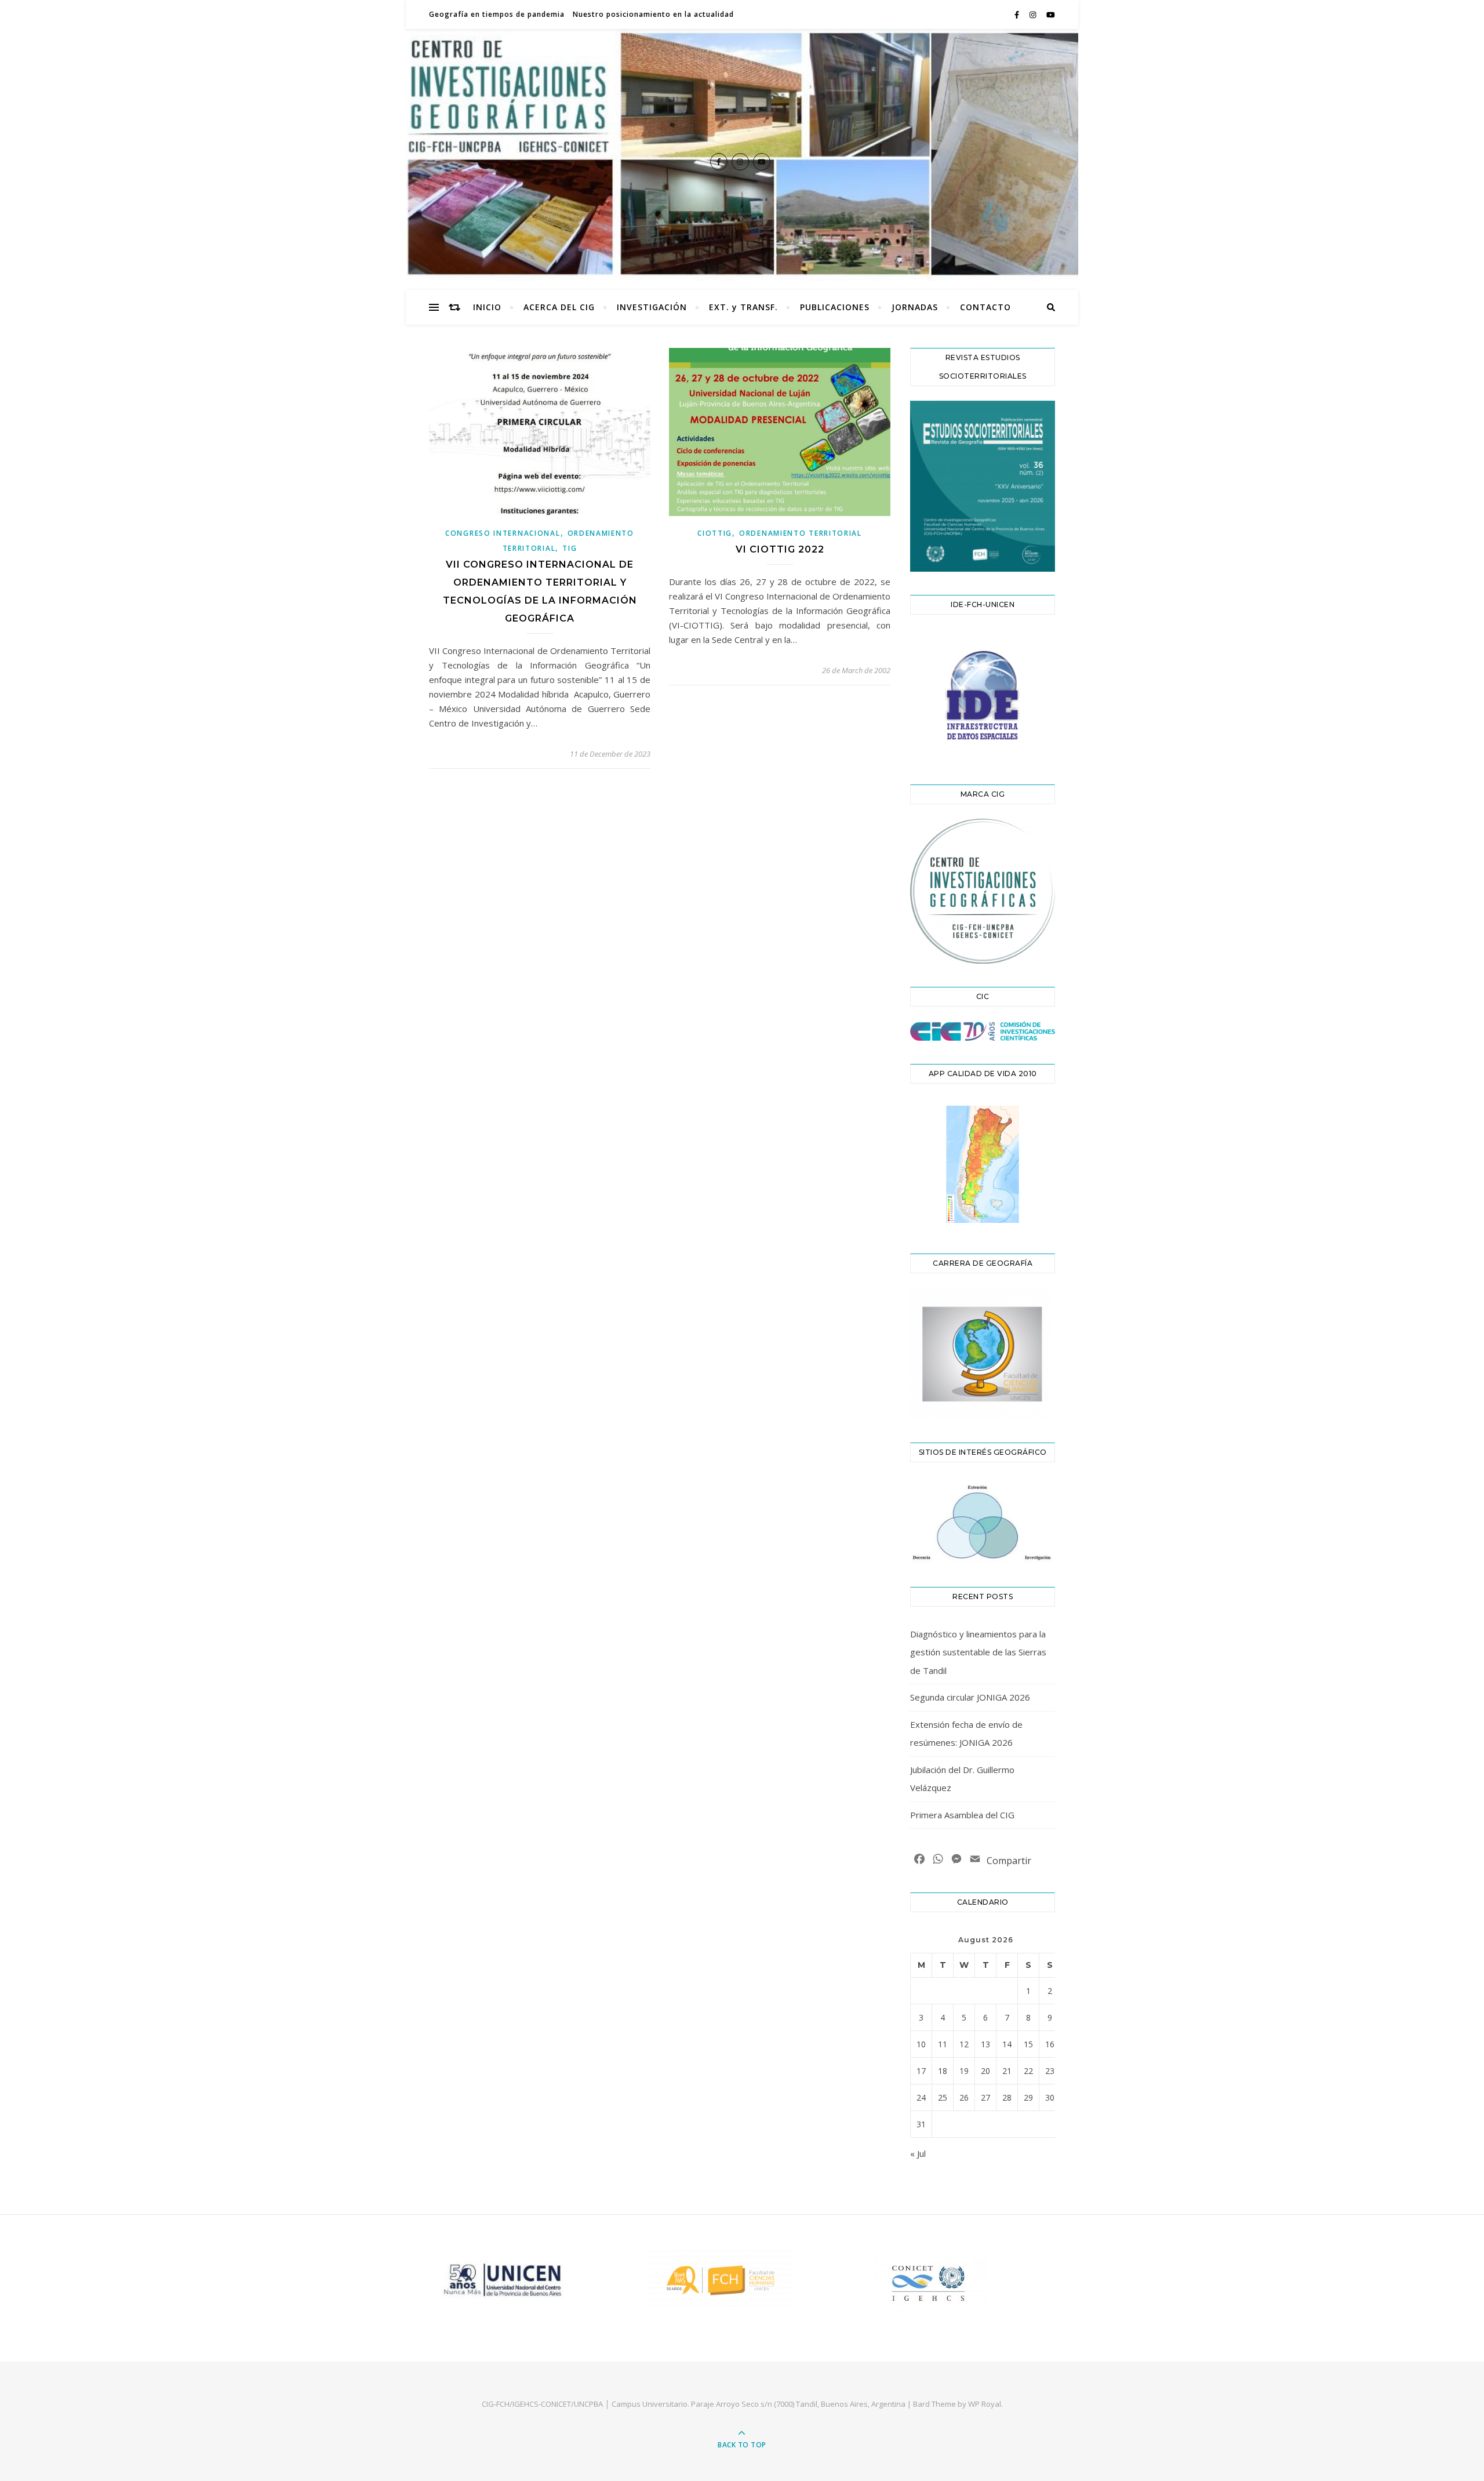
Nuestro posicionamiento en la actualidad (653, 14)
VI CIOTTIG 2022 (780, 549)
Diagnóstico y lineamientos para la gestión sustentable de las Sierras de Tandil (978, 1652)
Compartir (1009, 1861)
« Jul (918, 2153)
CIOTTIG (715, 533)
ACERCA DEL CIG (559, 307)
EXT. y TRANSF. (743, 307)
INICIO (487, 307)
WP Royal (985, 2404)
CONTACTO (985, 307)
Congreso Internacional (503, 533)
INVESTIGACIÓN (652, 307)
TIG (570, 548)
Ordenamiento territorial (801, 533)
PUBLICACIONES (835, 307)
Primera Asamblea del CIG (962, 1815)
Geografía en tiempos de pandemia (497, 14)
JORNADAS (915, 307)
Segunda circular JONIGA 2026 (970, 1697)
